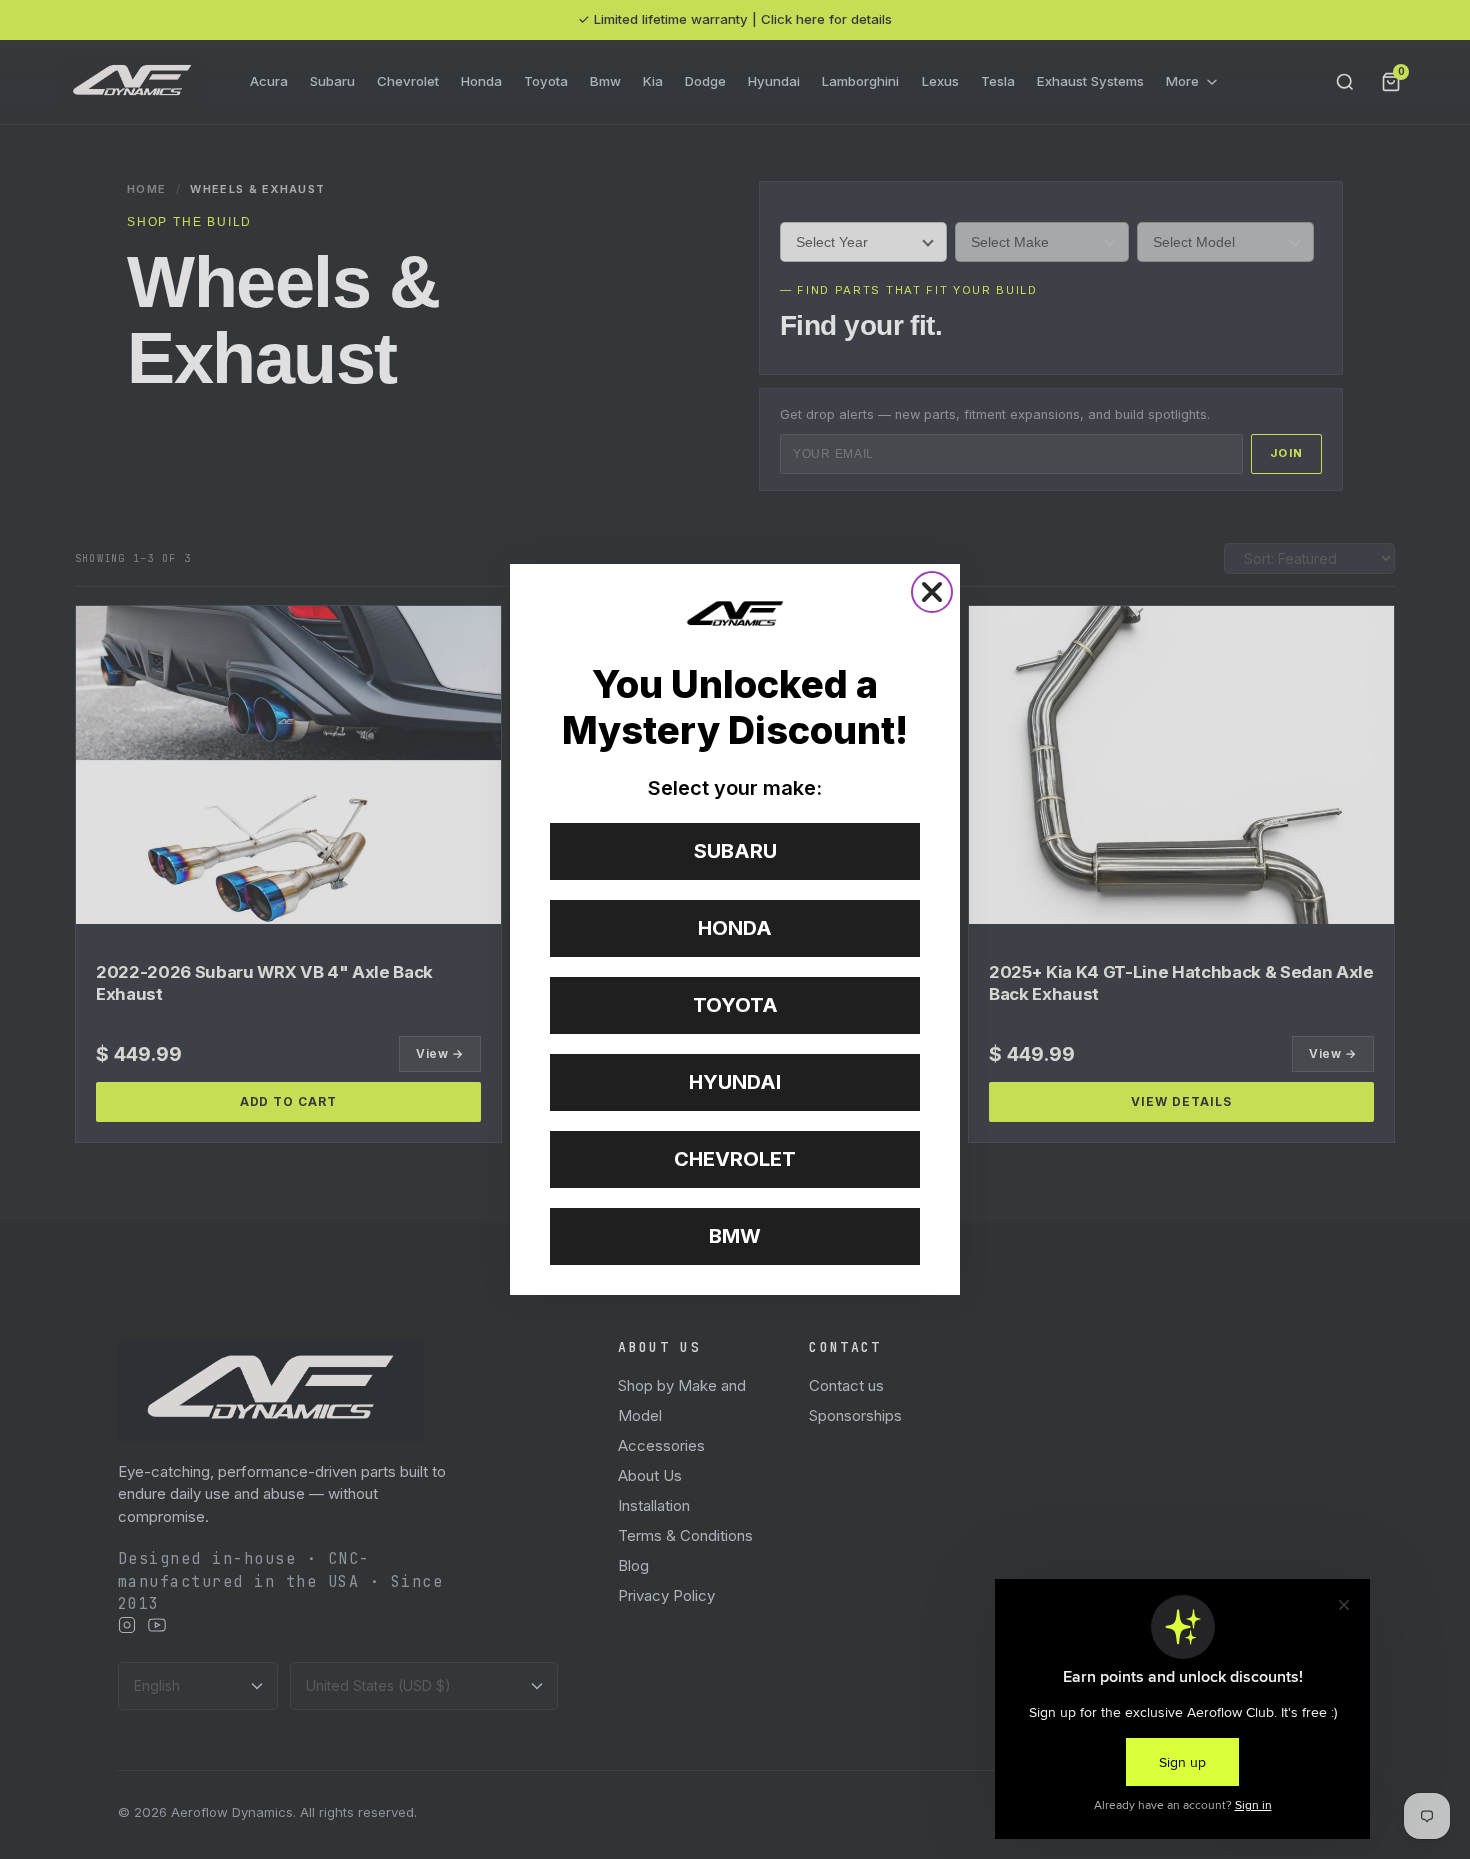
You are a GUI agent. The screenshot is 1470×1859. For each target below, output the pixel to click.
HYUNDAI (735, 1082)
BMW (735, 1236)
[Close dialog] (932, 592)
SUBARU (735, 851)
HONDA (735, 928)
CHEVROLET (735, 1159)
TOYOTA (735, 1005)
